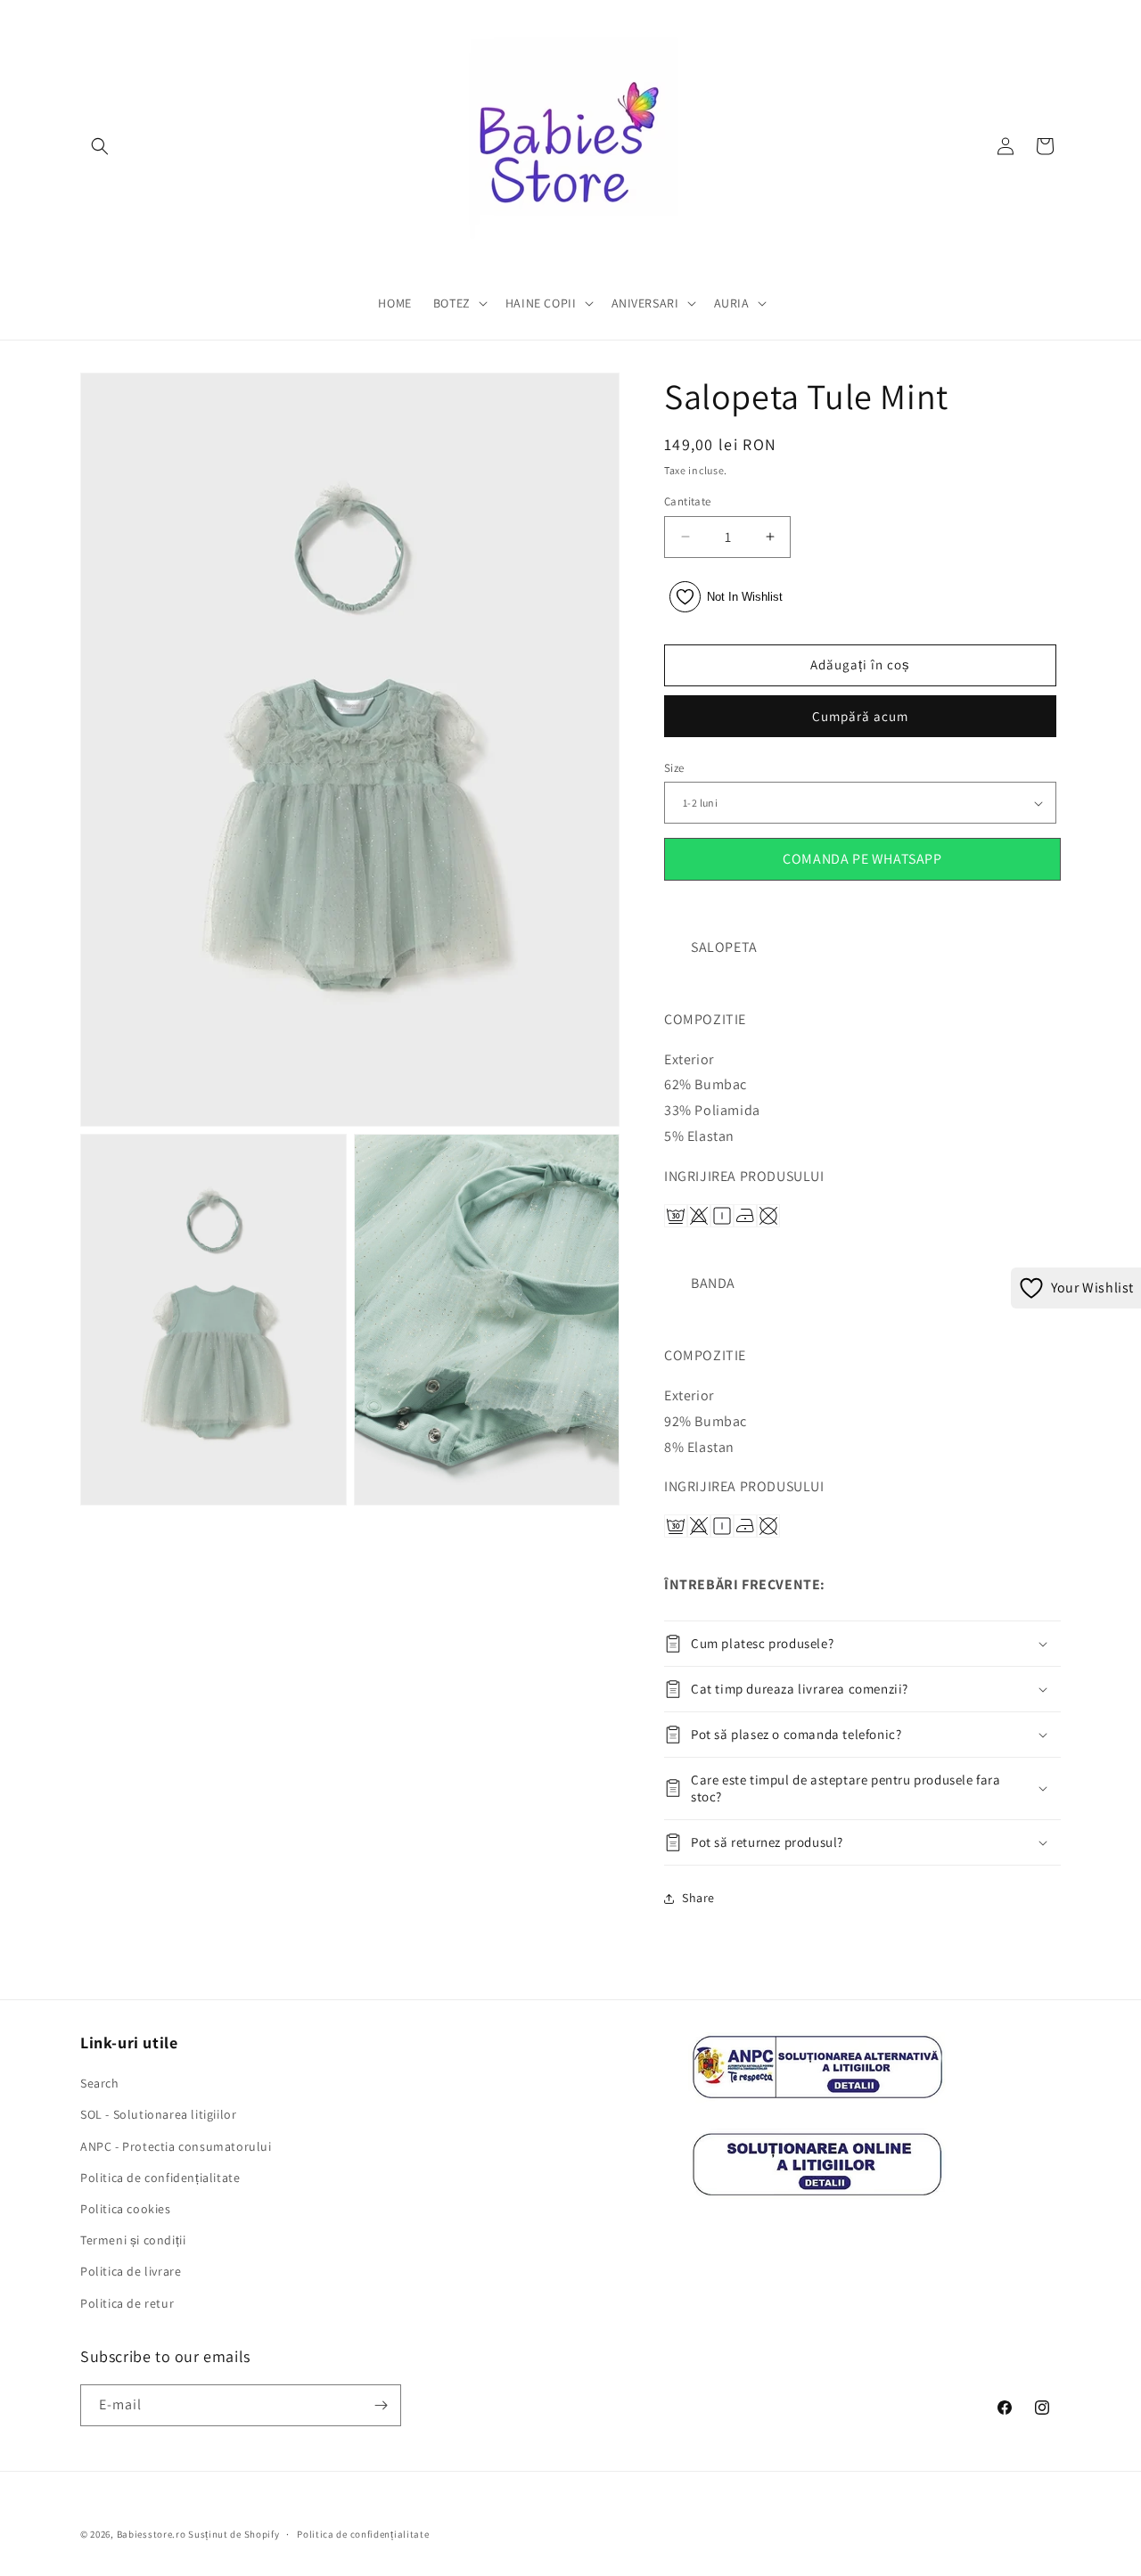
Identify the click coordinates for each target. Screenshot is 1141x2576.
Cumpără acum (860, 716)
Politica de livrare (131, 2271)
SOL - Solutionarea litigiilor (158, 2114)
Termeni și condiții (133, 2240)
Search (100, 2083)
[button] (100, 146)
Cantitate (688, 501)
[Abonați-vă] (381, 2405)
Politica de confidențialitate (160, 2178)
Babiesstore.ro (152, 2534)
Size (674, 768)
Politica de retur (127, 2303)
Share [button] (698, 1898)
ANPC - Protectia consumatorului (176, 2146)
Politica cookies (126, 2209)
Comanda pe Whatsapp (862, 859)
